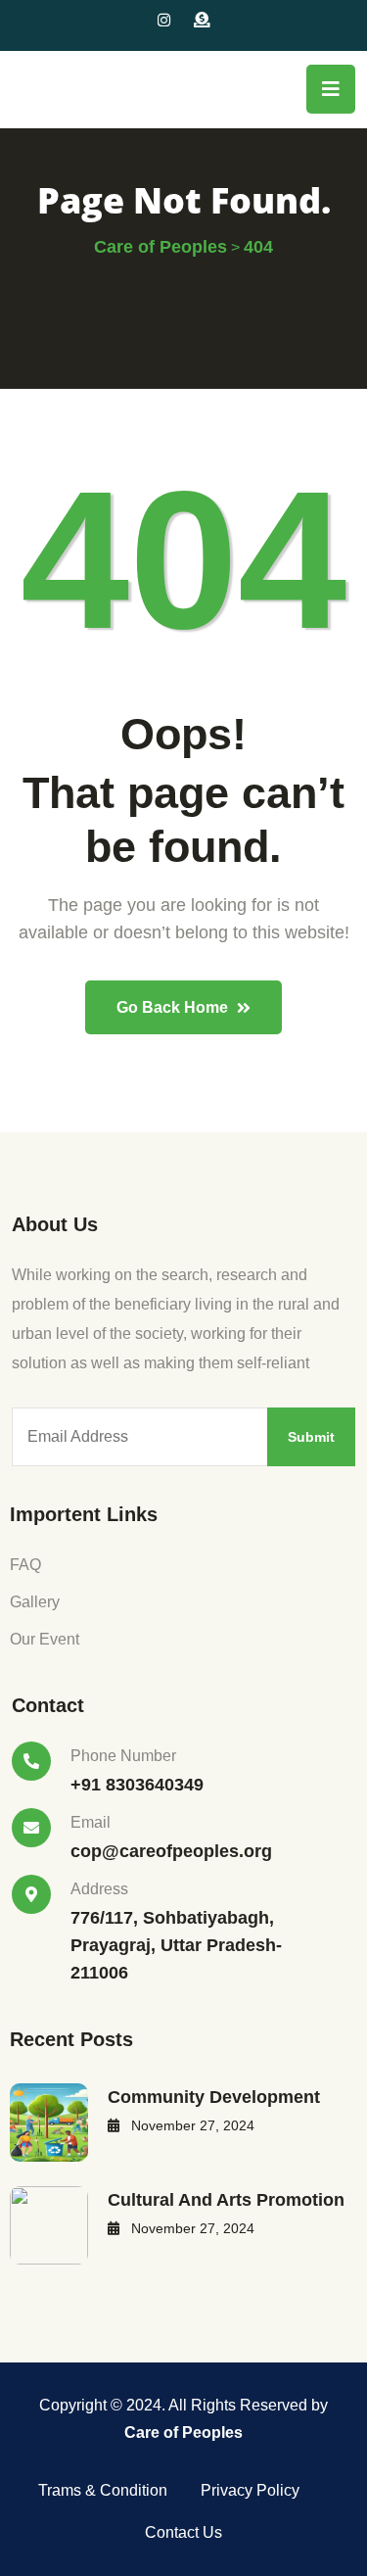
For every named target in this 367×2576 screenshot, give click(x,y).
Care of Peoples (183, 2433)
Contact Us (183, 2532)
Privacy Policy (250, 2490)
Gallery (35, 1602)
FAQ (25, 1565)
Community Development (214, 2097)
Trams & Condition (103, 2490)
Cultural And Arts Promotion (226, 2200)
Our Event (45, 1639)
